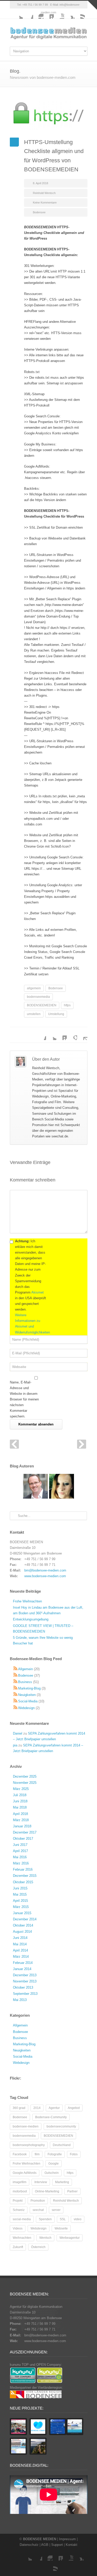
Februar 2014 (23, 1963)
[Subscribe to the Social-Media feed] (16, 1701)
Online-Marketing (47, 2191)
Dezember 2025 (25, 1776)
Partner (72, 2191)
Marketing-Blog (29, 1688)
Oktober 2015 (23, 1882)
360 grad (19, 2108)
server (56, 2210)
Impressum (67, 2539)
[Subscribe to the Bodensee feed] (16, 1675)
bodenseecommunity (61, 2126)
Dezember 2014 (25, 1919)
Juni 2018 (20, 1801)
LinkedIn (49, 14)
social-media (22, 2219)
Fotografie (55, 2154)
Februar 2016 (23, 1869)
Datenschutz (29, 2545)
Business (25, 1682)
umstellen (34, 1014)
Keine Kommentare (45, 202)
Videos (18, 2228)
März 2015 (21, 1907)
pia (15, 1745)
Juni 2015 (20, 1888)
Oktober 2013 (23, 1987)
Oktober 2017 (23, 1839)
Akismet (38, 1292)
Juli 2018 (20, 1795)
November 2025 (25, 1783)
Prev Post (14, 1444)
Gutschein (52, 2173)
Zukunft (18, 2247)
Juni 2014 (20, 1938)
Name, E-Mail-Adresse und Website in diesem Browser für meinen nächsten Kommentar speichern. (24, 1399)
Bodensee (39, 212)
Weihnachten (22, 2238)
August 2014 (22, 1932)
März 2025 (21, 1789)
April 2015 (20, 1901)
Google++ (72, 1035)
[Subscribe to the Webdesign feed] (16, 1708)
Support (57, 2545)
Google (54, 2164)
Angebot (74, 2108)
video (78, 2219)
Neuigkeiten (27, 1695)
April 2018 (20, 1814)
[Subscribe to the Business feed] (16, 1682)
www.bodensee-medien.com (45, 1576)
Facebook (28, 14)
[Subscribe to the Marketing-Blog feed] (16, 1688)
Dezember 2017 (25, 1832)
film (37, 2154)
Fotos (74, 2154)
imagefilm (20, 2182)
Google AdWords (25, 2173)
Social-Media (28, 1701)
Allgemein (25, 1669)
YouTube (59, 14)
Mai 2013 (20, 2000)
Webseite (61, 2228)
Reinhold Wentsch (44, 193)
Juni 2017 (20, 1845)
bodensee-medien (26, 2126)
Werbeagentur (70, 2238)
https (67, 1005)
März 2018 (21, 1820)
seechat (38, 2210)
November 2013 (25, 1981)
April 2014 (20, 1950)
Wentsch (45, 2238)
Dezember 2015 (25, 1876)
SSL (63, 2219)
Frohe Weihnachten (27, 1601)
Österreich (38, 2247)
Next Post (82, 1444)
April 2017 (20, 1851)
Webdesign (26, 1708)
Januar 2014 (22, 1969)
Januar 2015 (22, 1913)
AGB (45, 2545)
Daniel (18, 1733)
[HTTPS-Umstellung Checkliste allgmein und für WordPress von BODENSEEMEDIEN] (49, 115)
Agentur (54, 2108)
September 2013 (25, 1994)
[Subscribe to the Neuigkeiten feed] (16, 1695)
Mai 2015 (20, 1894)
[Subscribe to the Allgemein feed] (16, 1669)
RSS (80, 14)
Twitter (18, 14)
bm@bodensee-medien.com (45, 1570)
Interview (41, 2182)
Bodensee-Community (51, 2117)
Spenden (45, 2219)
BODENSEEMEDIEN (42, 1005)
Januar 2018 (22, 1826)
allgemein (34, 988)
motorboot (20, 2191)
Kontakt (72, 2545)
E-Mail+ (82, 1035)
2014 (37, 2108)
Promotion (38, 2201)
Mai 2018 (20, 1807)
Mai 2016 (20, 1857)
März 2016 (21, 1863)
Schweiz (19, 2210)
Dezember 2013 (25, 1975)
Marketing (62, 2182)
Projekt (18, 2201)
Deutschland (62, 2145)
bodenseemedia (38, 997)
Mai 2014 (20, 1944)
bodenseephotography (29, 2145)
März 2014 (21, 1957)
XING (69, 14)
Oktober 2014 (23, 1925)
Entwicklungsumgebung (31, 1619)
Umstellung (56, 1014)
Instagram (38, 14)
